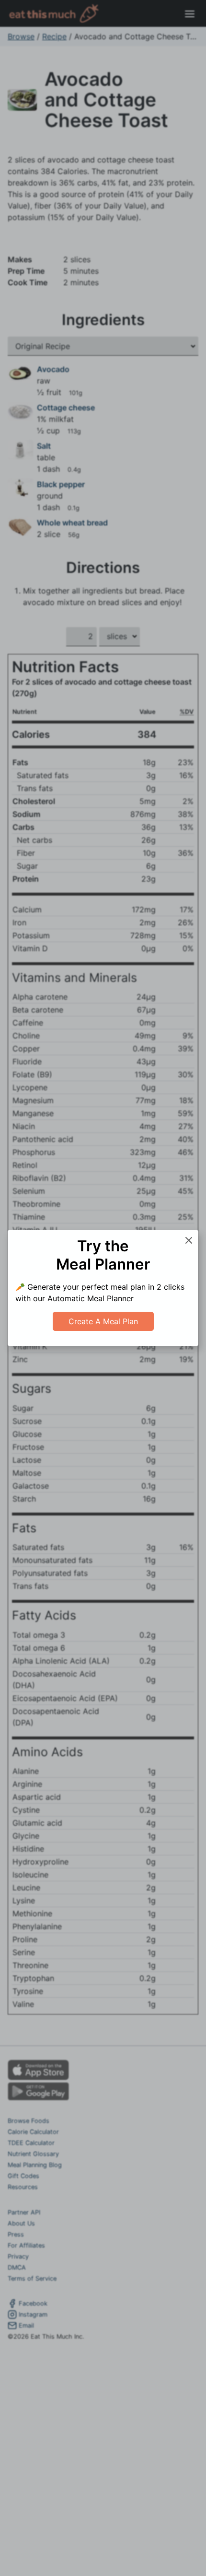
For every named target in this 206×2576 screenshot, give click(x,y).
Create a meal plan (103, 1321)
